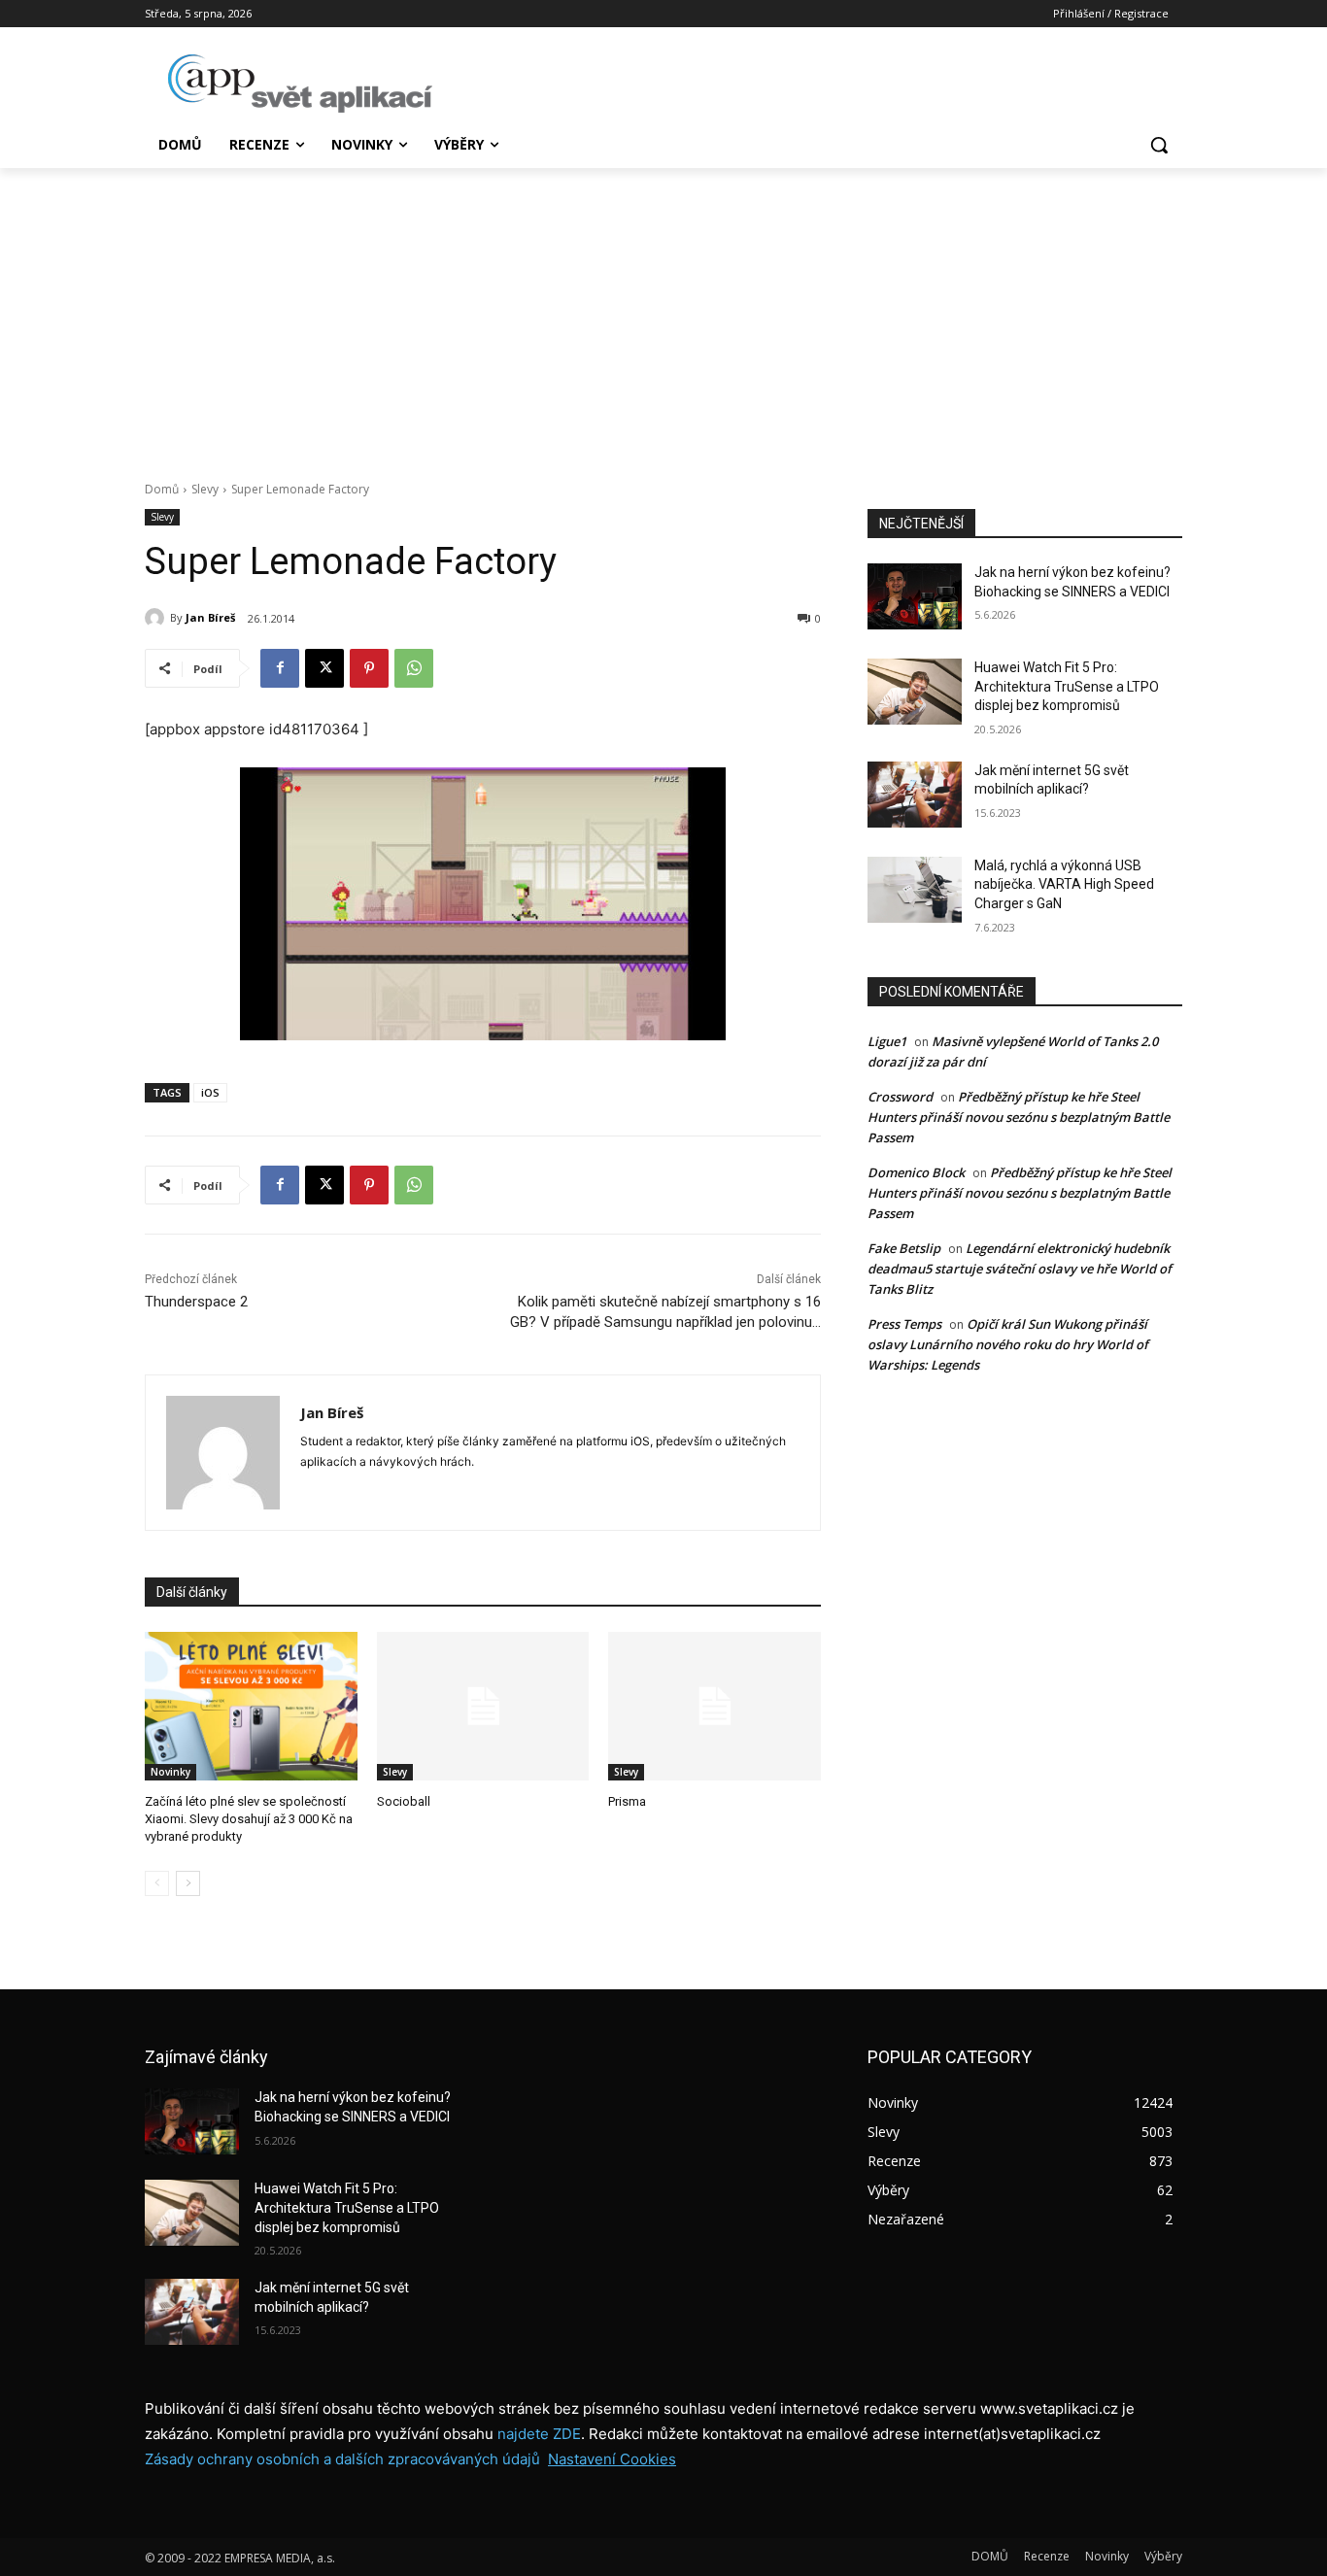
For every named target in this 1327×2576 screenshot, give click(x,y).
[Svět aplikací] (300, 84)
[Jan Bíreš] (157, 618)
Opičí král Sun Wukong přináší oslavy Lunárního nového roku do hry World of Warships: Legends (1008, 1344)
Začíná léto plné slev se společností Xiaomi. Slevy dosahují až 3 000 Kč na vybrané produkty (249, 1819)
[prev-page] (157, 1883)
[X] (324, 668)
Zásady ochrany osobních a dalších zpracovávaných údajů (342, 2459)
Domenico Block (916, 1172)
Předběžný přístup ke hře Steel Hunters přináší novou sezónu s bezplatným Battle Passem (1019, 1117)
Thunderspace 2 (196, 1302)
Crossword (900, 1097)
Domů (162, 489)
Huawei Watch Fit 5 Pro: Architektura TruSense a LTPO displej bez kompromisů (1067, 686)
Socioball (404, 1801)
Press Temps (904, 1324)
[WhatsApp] (414, 668)
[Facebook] (280, 668)
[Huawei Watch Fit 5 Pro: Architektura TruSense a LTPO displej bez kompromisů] (915, 692)
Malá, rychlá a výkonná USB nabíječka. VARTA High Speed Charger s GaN (1064, 884)
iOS (210, 1092)
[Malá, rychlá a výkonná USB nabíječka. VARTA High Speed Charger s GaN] (915, 890)
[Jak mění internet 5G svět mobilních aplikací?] (915, 795)
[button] (1159, 145)
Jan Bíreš (210, 617)
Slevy (205, 489)
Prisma (627, 1801)
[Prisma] (715, 1706)
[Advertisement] (663, 314)
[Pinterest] (369, 668)
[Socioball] (483, 1706)
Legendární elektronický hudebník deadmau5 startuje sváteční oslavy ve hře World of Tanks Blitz (1020, 1269)
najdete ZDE (539, 2434)
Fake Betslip (904, 1248)
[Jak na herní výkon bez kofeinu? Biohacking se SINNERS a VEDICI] (915, 596)
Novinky (170, 1772)
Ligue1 (887, 1041)
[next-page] (188, 1883)
